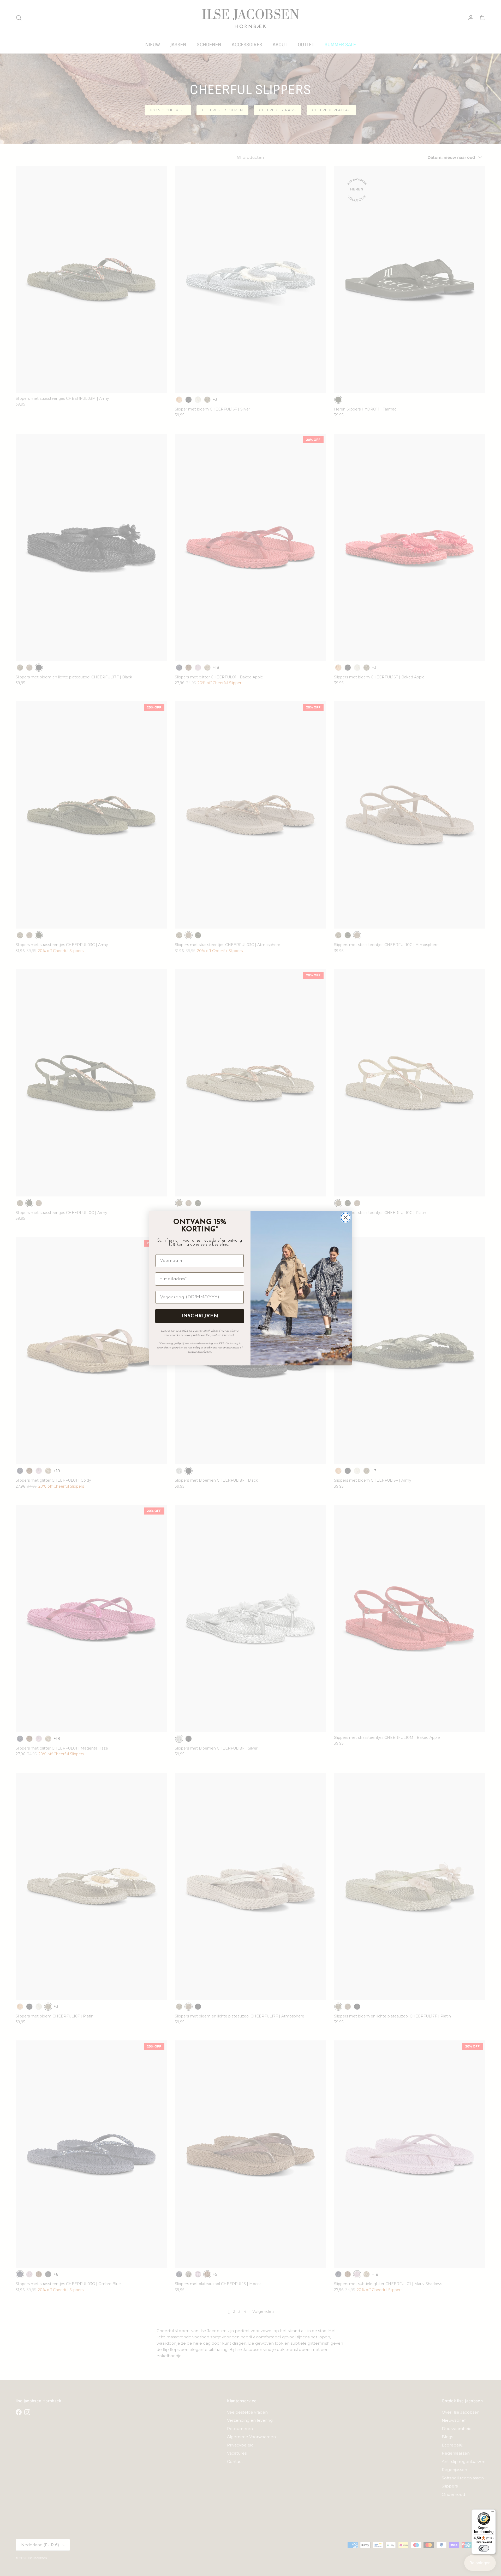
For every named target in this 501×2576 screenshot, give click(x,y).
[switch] (484, 2548)
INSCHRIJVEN (200, 1316)
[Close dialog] (346, 1217)
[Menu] (493, 2513)
